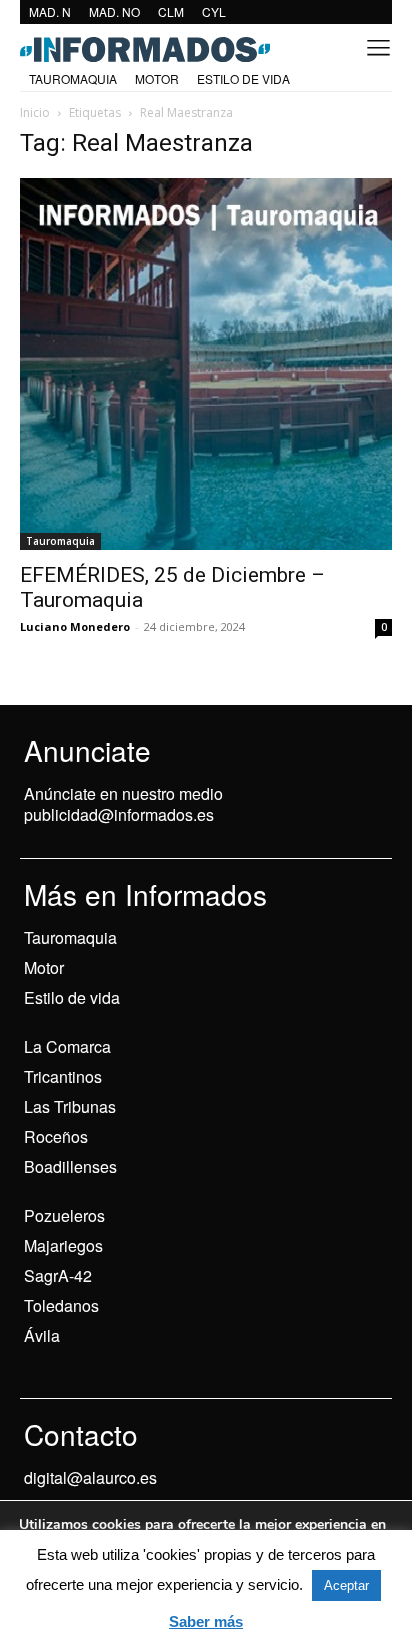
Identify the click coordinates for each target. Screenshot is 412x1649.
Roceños (56, 1136)
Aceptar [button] (346, 1585)
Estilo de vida (72, 997)
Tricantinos (63, 1076)
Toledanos (61, 1305)
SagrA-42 (58, 1275)
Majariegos (63, 1245)
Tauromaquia (60, 541)
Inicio (35, 112)
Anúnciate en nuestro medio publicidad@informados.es (123, 804)
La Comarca (67, 1046)
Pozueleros (64, 1215)
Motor (44, 967)
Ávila (42, 1335)
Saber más (206, 1621)
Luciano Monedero (75, 626)
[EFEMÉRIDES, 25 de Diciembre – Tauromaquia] (206, 364)
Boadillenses (70, 1166)
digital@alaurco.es (90, 1477)
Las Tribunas (70, 1106)
